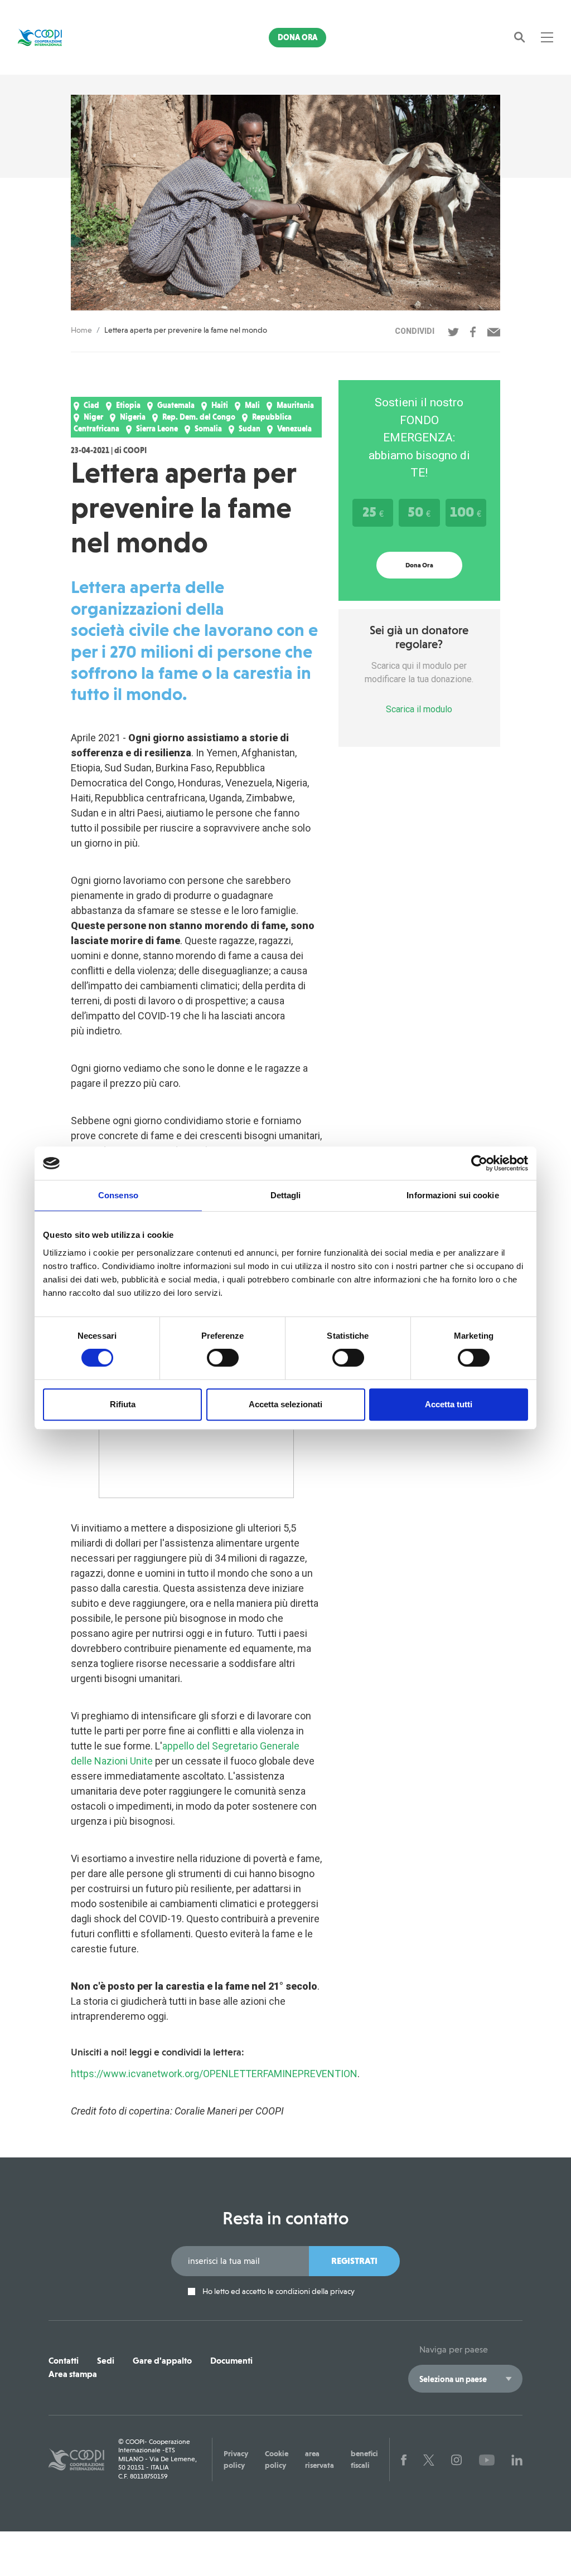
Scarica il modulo (419, 709)
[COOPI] (58, 37)
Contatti (64, 2361)
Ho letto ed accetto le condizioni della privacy (278, 2291)
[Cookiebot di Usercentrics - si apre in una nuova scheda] (479, 1163)
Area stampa (73, 2374)
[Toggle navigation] (547, 37)
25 (373, 512)
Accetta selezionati (285, 1404)
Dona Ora (297, 37)
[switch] (223, 1358)
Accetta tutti (449, 1404)
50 (419, 512)
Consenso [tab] (118, 1195)
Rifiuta (123, 1404)
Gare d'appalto (162, 2361)
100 (466, 512)
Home (81, 330)
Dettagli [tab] (286, 1195)
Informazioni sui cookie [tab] (453, 1195)
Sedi (106, 2361)
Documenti (231, 2361)
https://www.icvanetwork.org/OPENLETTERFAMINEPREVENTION (214, 2074)
